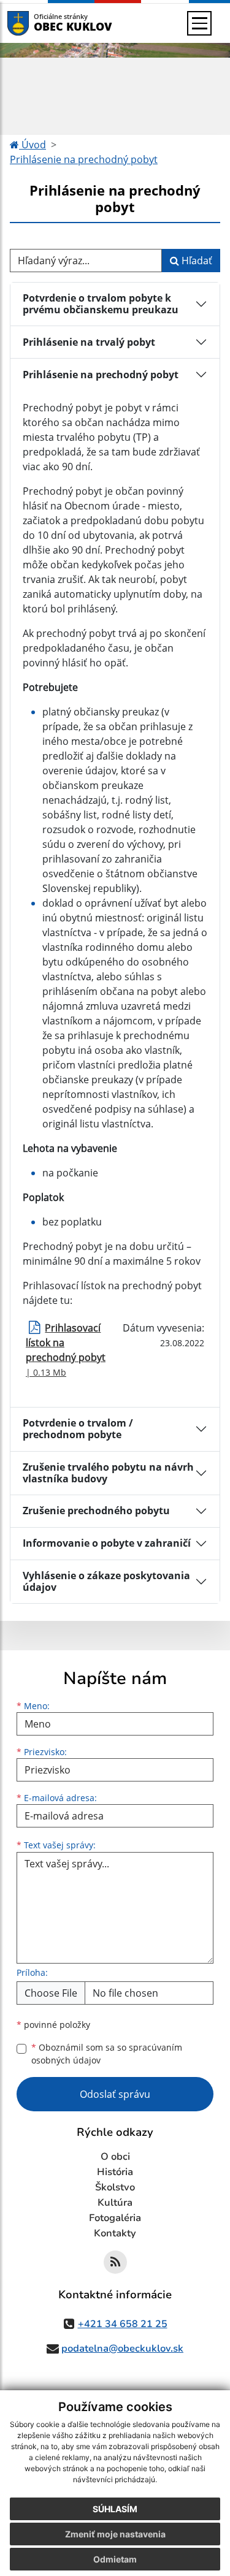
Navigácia (36, 23)
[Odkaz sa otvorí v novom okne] (115, 2262)
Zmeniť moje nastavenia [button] (115, 2534)
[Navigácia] (199, 23)
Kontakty (115, 2233)
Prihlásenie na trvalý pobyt (89, 342)
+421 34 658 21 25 (123, 2324)
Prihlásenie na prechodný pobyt (84, 159)
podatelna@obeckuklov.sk (122, 2349)
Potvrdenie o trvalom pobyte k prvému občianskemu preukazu (101, 304)
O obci (115, 2157)
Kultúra (115, 2203)
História (115, 2172)
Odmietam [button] (115, 2559)
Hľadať (196, 261)
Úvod (33, 145)
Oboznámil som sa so (107, 2054)
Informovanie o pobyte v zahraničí (107, 1543)
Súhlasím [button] (115, 2509)
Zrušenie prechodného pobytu (96, 1511)
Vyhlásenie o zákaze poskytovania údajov (106, 1581)
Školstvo (115, 2187)
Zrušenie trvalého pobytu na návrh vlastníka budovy (108, 1473)
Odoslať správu (115, 2094)
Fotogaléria (115, 2218)
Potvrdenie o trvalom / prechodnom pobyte (78, 1429)
